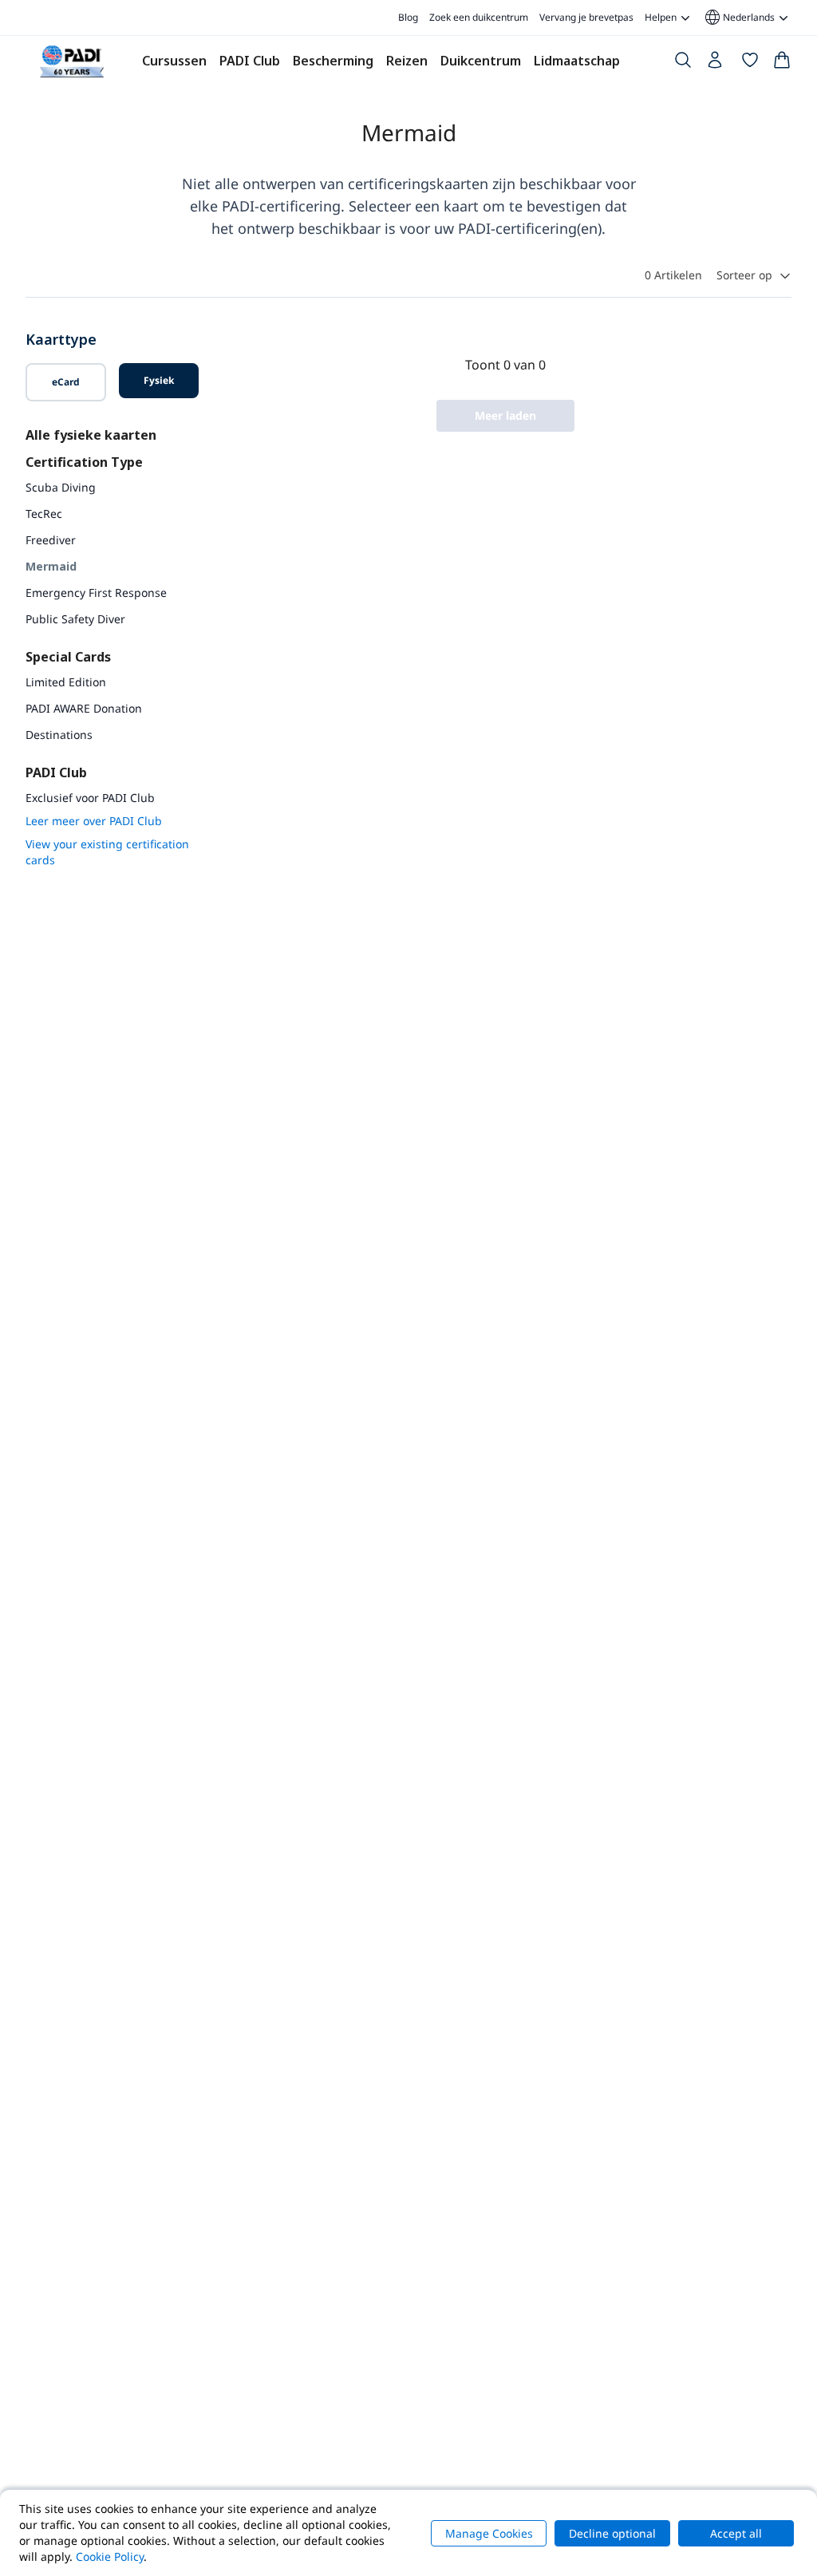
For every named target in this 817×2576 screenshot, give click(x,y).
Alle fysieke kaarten (91, 435)
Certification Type (84, 462)
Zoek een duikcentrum (479, 17)
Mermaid (51, 566)
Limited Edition (66, 682)
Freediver (51, 540)
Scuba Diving (61, 487)
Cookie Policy (110, 2556)
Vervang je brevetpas (586, 17)
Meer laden (505, 415)
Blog (408, 17)
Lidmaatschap (577, 61)
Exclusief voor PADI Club (90, 798)
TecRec (44, 514)
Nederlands (739, 18)
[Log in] (716, 64)
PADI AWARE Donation (84, 708)
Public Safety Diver (75, 619)
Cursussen (174, 61)
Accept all (736, 2533)
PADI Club (250, 61)
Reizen (407, 61)
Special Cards (68, 657)
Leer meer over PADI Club (94, 821)
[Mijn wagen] (782, 63)
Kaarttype (61, 339)
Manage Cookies (489, 2533)
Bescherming (333, 61)
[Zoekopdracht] (683, 63)
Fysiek (159, 380)
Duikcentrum (481, 61)
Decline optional (612, 2533)
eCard (66, 382)
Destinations (59, 735)
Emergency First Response (96, 593)
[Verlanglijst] (750, 63)
